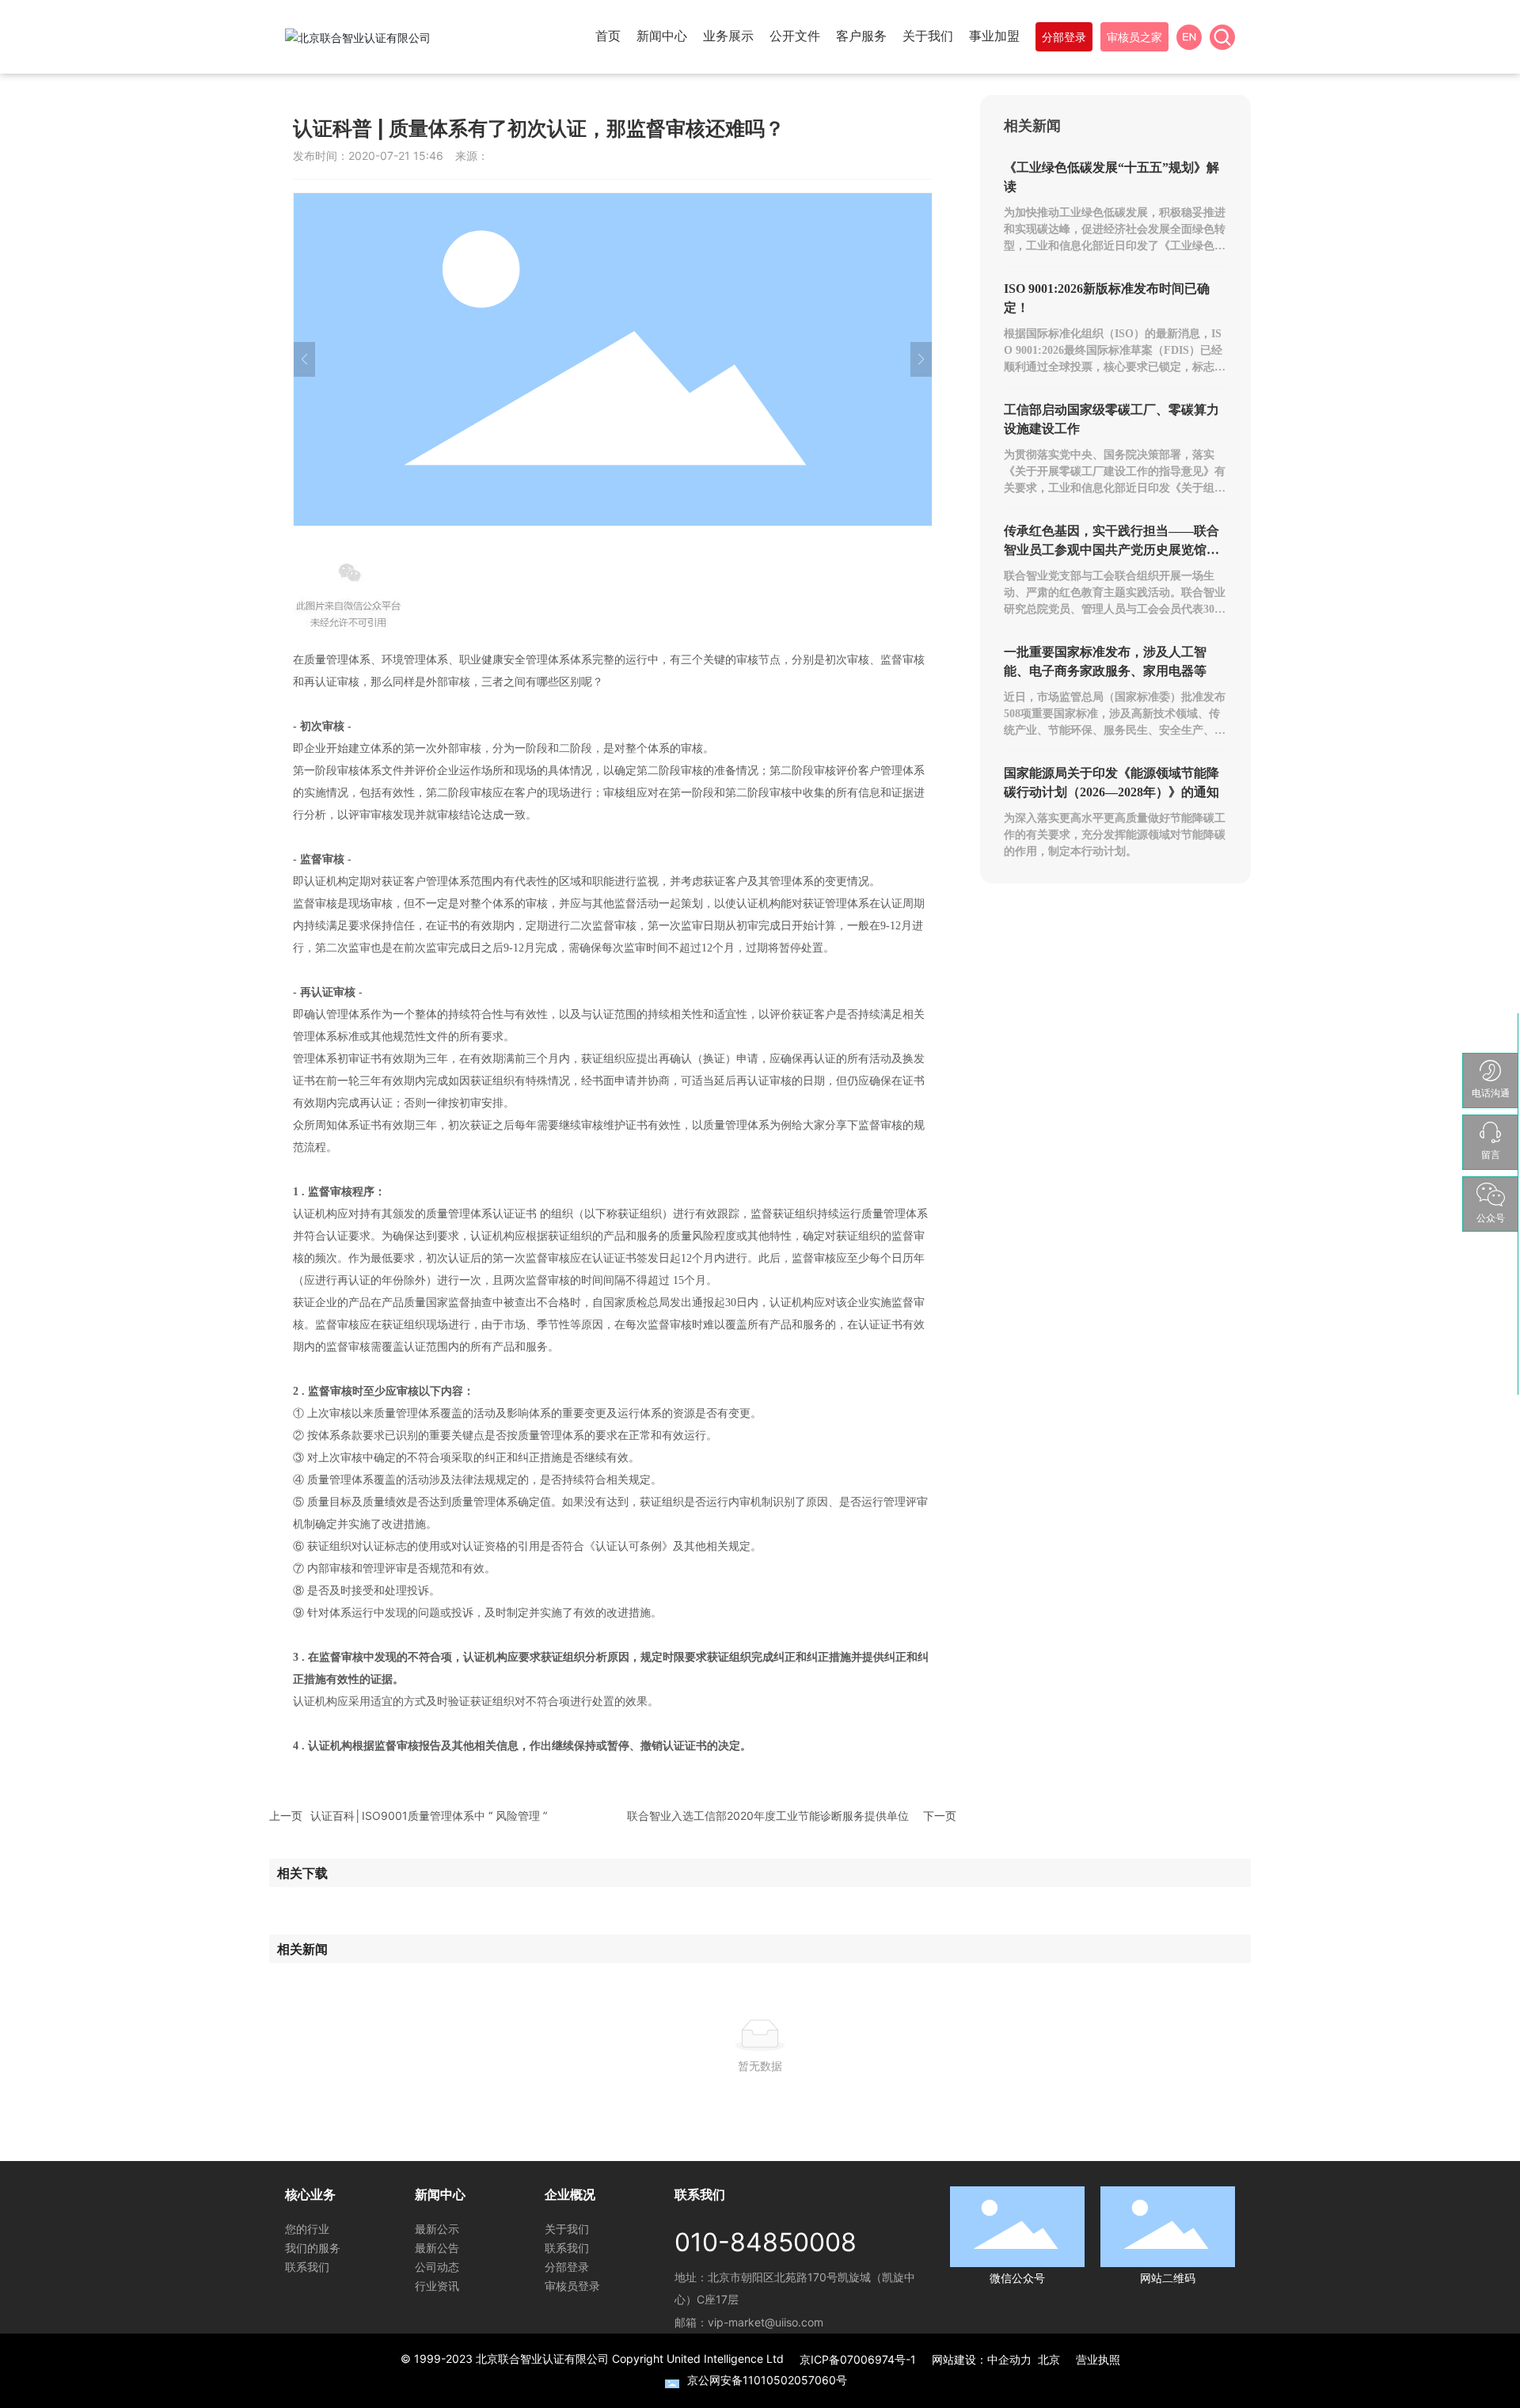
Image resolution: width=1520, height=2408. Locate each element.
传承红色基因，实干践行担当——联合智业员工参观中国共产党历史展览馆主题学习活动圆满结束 (1111, 550)
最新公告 (437, 2248)
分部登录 (567, 2267)
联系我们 (307, 2267)
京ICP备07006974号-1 (858, 2359)
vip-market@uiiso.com (766, 2322)
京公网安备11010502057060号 (767, 2380)
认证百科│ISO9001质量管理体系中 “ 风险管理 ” (429, 1815)
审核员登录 (572, 2286)
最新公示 (437, 2229)
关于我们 (567, 2229)
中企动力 (1009, 2359)
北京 (1049, 2359)
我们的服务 (313, 2248)
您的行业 (307, 2229)
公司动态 (437, 2267)
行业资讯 (437, 2286)
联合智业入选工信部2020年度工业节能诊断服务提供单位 (768, 1815)
